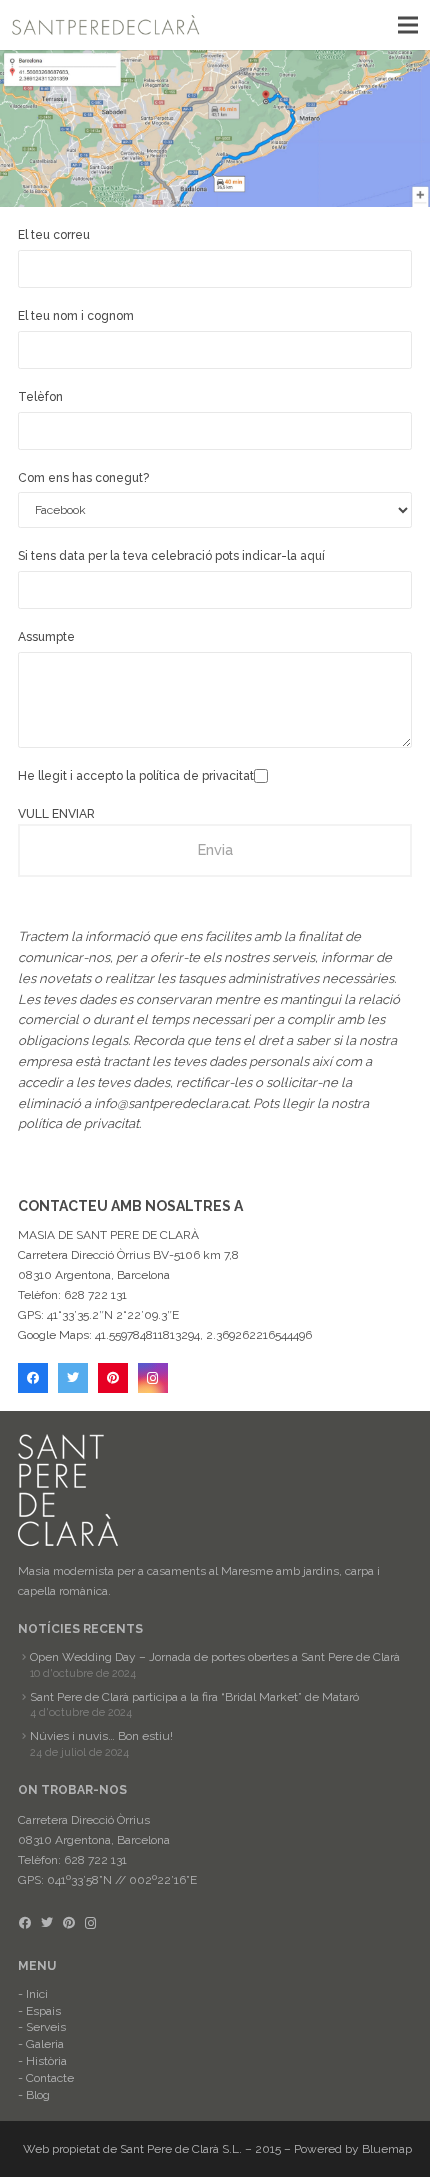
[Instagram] (153, 1378)
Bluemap (387, 2149)
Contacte (50, 2078)
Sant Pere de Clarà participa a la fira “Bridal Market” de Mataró (194, 1697)
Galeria (45, 2044)
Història (46, 2061)
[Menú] (407, 25)
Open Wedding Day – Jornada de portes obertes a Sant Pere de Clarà (215, 1657)
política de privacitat (78, 1123)
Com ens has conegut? (83, 478)
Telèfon (40, 397)
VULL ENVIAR (56, 814)
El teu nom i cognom (76, 316)
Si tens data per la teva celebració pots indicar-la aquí (171, 556)
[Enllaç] (106, 25)
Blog (38, 2095)
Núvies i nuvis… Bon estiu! (101, 1736)
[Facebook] (33, 1378)
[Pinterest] (113, 1378)
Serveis (46, 2027)
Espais (43, 2011)
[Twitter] (73, 1378)
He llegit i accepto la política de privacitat (136, 776)
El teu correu (54, 235)
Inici (37, 1994)
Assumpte (46, 637)
